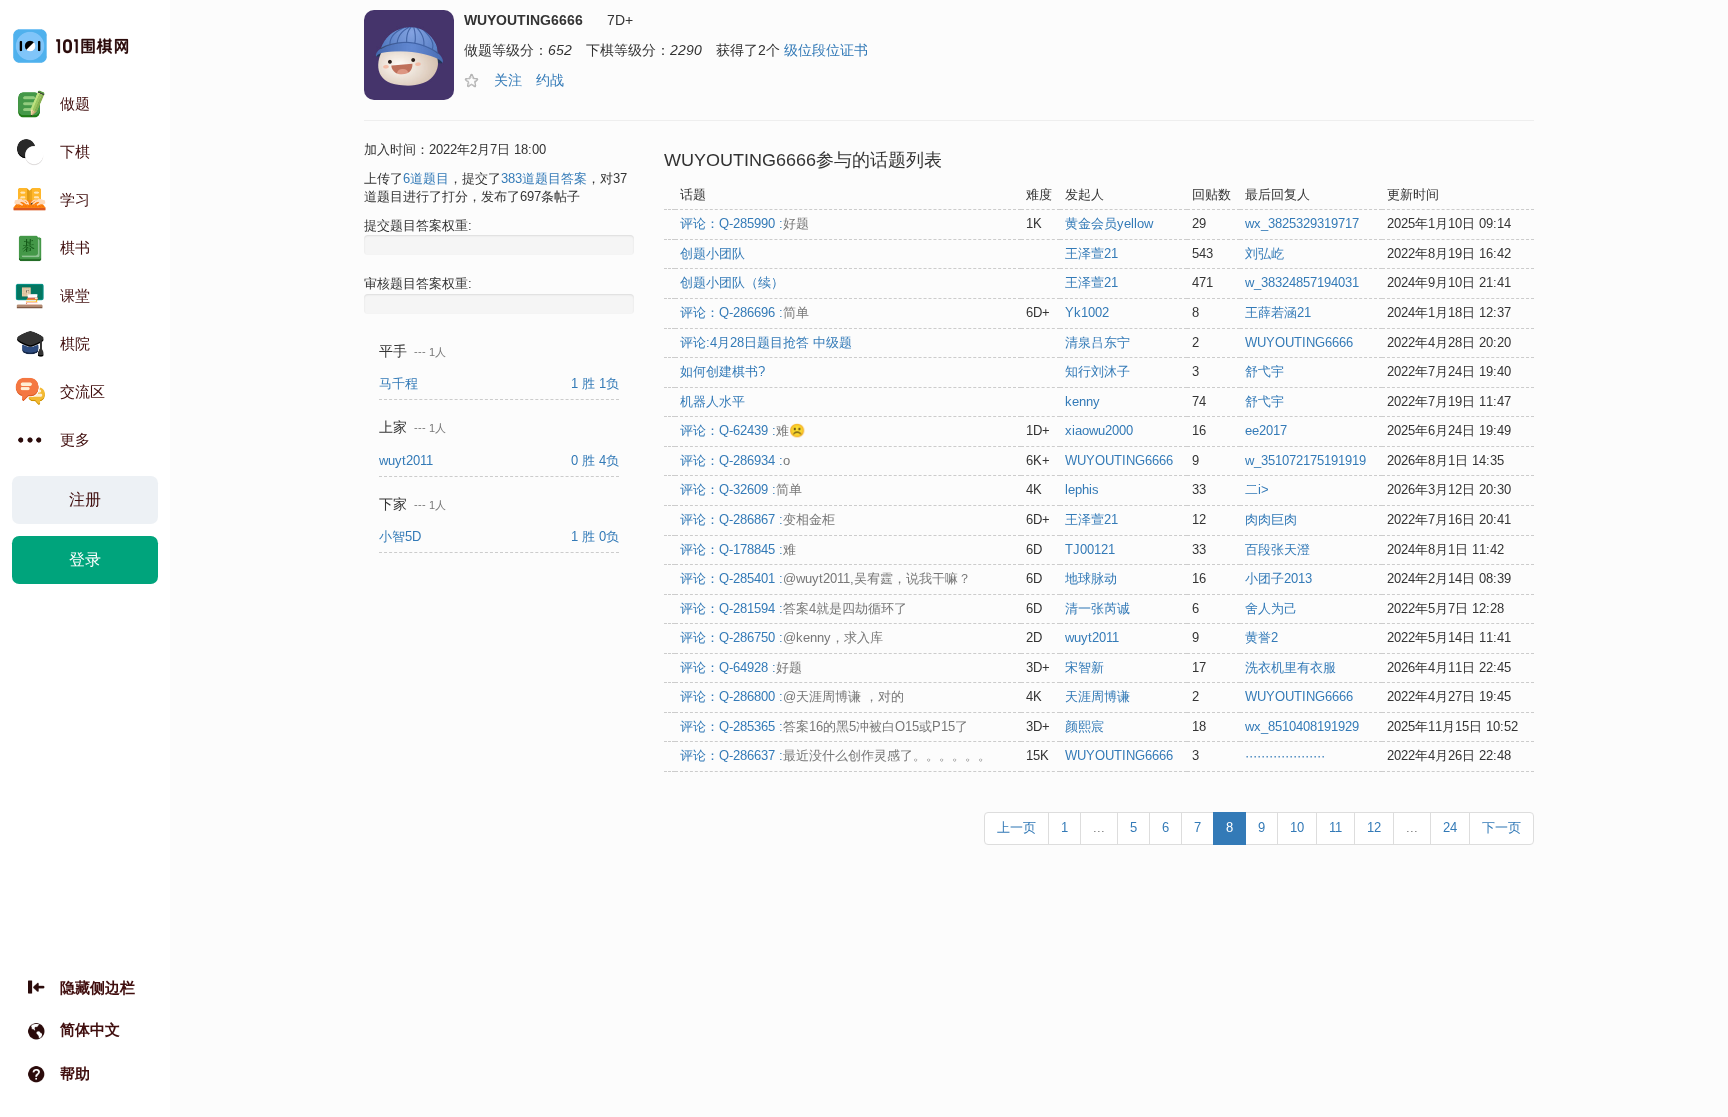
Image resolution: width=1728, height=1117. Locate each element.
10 (1297, 827)
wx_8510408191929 (1302, 726)
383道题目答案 (544, 178)
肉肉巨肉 (1271, 519)
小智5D (402, 536)
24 (1450, 827)
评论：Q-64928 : (741, 667)
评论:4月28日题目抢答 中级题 (766, 342)
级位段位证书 (826, 50)
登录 (85, 559)
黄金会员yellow (1109, 223)
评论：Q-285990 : (744, 223)
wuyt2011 (408, 460)
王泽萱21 (1091, 253)
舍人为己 (1271, 608)
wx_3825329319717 (1302, 223)
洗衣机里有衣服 (1290, 667)
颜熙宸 (1084, 726)
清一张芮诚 (1097, 608)
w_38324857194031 (1302, 282)
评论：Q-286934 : (735, 460)
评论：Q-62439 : (742, 430)
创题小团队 (712, 253)
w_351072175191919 (1305, 460)
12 (1374, 827)
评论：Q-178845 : (738, 549)
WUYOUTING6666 (1299, 342)
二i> (1257, 489)
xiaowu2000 (1099, 430)
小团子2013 (1278, 578)
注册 (85, 499)
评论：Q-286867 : (757, 519)
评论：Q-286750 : (781, 637)
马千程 (400, 383)
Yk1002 (1087, 312)
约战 (550, 80)
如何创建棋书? (722, 371)
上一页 (1016, 827)
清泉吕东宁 (1097, 342)
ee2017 (1266, 430)
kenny (1082, 401)
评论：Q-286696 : (744, 312)
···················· (1285, 755)
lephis (1082, 489)
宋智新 (1084, 667)
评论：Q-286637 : (835, 755)
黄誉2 (1261, 637)
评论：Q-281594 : (793, 608)
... (1099, 827)
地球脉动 (1091, 578)
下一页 (1501, 827)
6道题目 (426, 178)
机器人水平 (712, 401)
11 (1335, 827)
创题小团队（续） (732, 282)
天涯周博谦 (1097, 696)
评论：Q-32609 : (741, 489)
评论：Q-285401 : (825, 578)
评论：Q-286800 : (792, 696)
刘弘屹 (1264, 253)
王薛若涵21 (1278, 312)
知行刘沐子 (1097, 371)
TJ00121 (1090, 549)
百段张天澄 (1277, 549)
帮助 (75, 1073)
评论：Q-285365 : (824, 726)
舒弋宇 (1264, 371)
